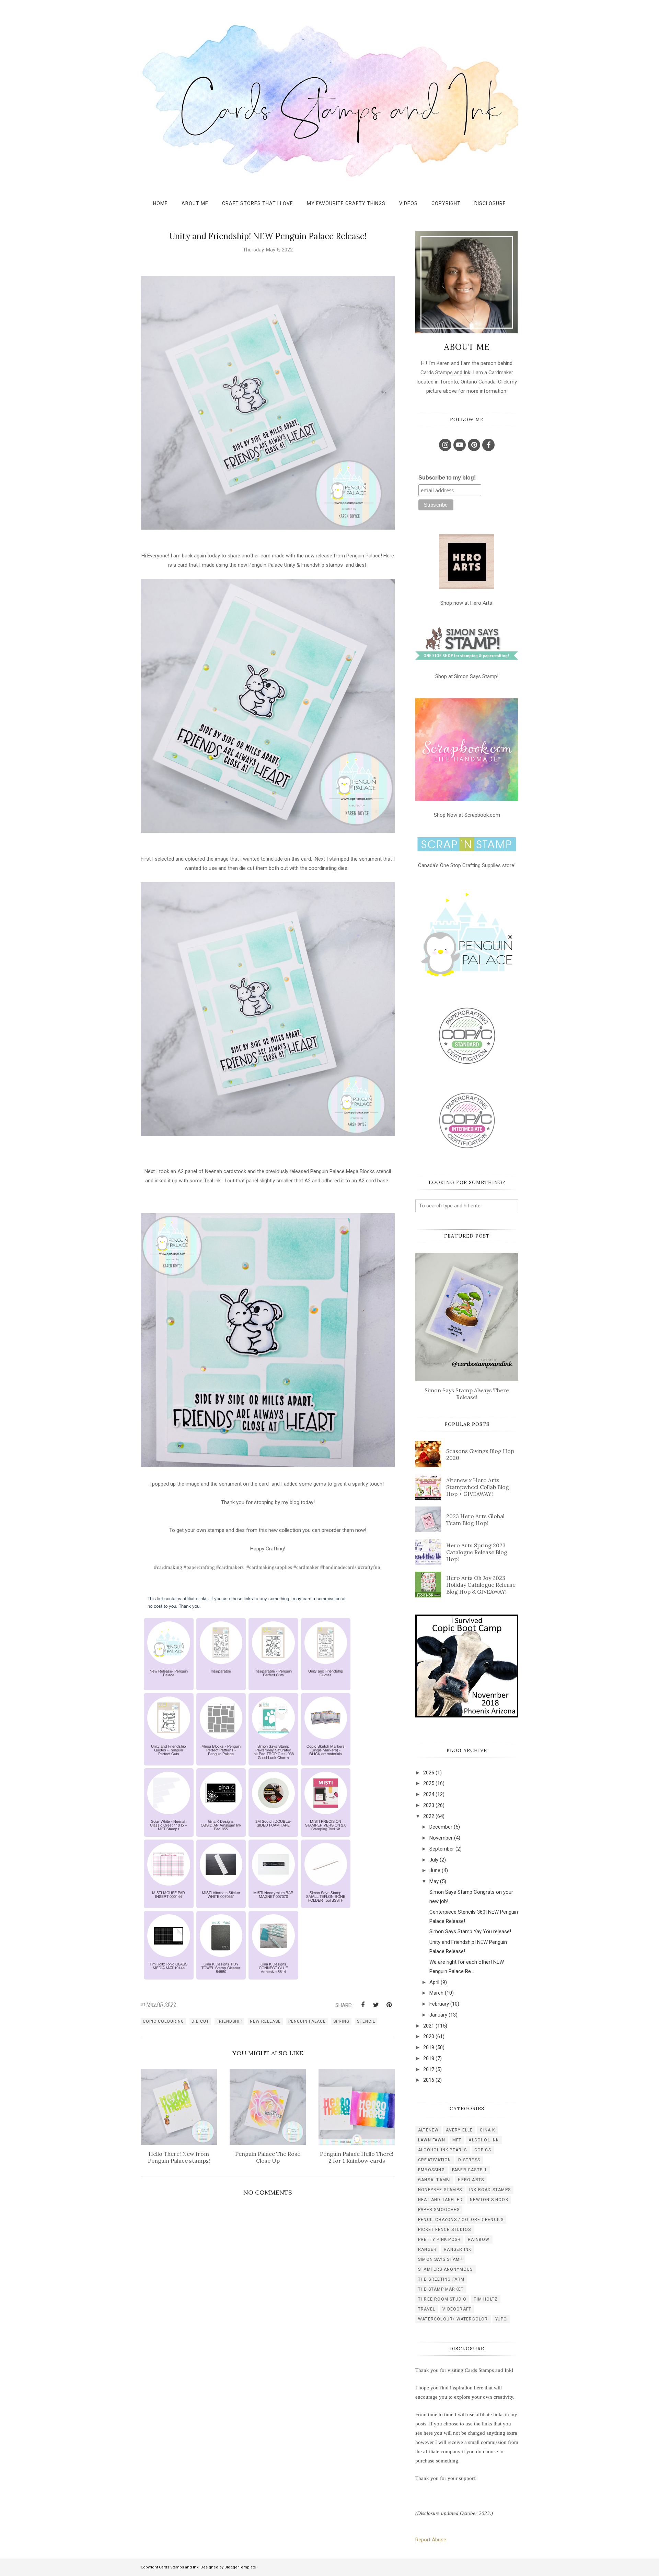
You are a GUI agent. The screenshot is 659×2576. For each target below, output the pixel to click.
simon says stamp (440, 2259)
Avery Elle (459, 2130)
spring (341, 2021)
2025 (429, 1783)
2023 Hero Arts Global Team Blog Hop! (475, 1520)
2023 (429, 1805)
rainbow (479, 2240)
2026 (429, 1773)
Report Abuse (431, 2540)
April (434, 1982)
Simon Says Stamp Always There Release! (467, 1394)
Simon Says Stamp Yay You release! (470, 1931)
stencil (366, 2021)
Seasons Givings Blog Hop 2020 (480, 1454)
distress (469, 2160)
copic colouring (163, 2021)
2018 (429, 2058)
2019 (429, 2047)
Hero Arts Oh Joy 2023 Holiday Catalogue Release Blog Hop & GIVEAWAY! (481, 1585)
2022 (429, 1816)
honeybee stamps (440, 2190)
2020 (429, 2036)
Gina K (487, 2130)
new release (265, 2021)
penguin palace (307, 2021)
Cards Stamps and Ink (179, 2567)
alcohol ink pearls (443, 2150)
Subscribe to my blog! (447, 478)
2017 (429, 2069)
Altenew (428, 2130)
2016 (429, 2080)
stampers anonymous (446, 2269)
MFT (457, 2140)
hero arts (471, 2180)
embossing (431, 2170)
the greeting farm (441, 2279)
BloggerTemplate (240, 2567)
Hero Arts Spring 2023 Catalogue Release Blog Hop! (477, 1552)
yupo (501, 2319)
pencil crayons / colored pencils (461, 2220)
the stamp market (441, 2289)
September (442, 1849)
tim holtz (486, 2299)
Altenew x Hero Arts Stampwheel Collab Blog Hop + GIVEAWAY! (478, 1487)
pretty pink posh (439, 2240)
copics (483, 2150)
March (436, 1993)
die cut (200, 2021)
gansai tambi (434, 2180)
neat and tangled (440, 2200)
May (434, 1881)
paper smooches (439, 2210)
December (441, 1827)
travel (427, 2309)
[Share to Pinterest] (389, 2005)
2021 (429, 2026)
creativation (435, 2160)
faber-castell (470, 2170)
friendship (229, 2021)
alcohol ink (484, 2140)
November (441, 1838)
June (435, 1870)
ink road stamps (490, 2190)
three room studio (442, 2299)
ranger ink (458, 2249)
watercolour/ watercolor (453, 2319)
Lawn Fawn (432, 2140)
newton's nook (489, 2200)
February (439, 2004)
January (438, 2015)
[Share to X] (376, 2005)
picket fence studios (444, 2230)
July (434, 1860)
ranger (427, 2249)
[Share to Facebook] (363, 2005)
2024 (429, 1794)
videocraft (457, 2309)
